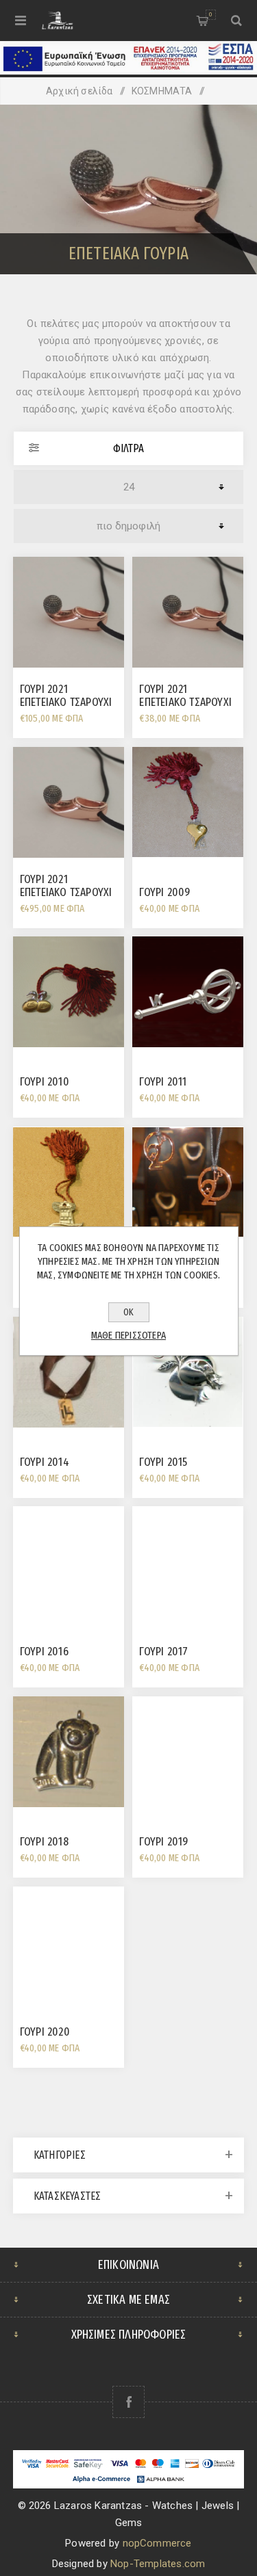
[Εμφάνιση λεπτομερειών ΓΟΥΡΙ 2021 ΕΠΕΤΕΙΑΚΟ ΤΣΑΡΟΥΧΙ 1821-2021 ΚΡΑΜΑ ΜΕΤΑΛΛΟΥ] (69, 612)
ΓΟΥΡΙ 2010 (45, 1082)
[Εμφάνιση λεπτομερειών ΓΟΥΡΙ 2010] (69, 992)
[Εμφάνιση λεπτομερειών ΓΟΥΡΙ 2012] (69, 1182)
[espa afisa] (128, 71)
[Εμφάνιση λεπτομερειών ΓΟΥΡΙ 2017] (188, 1562)
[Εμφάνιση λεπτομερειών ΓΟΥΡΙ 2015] (188, 1372)
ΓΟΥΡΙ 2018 (44, 1842)
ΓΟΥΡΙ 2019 (163, 1842)
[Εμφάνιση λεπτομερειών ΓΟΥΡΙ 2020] (69, 1942)
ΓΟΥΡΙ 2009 (164, 892)
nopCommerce (157, 2543)
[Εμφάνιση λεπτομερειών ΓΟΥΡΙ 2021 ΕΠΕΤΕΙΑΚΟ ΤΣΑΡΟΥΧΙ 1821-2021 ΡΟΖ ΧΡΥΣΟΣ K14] (69, 802)
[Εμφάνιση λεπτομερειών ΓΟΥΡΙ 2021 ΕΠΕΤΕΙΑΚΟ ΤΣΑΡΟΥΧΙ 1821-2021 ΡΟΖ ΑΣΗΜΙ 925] (188, 612)
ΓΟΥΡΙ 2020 (45, 2032)
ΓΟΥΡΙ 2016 (44, 1652)
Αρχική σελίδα (79, 91)
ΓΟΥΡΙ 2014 (45, 1462)
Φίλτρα (128, 448)
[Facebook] (128, 2402)
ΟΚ (128, 1312)
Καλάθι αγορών (210, 14)
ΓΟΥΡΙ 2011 (163, 1082)
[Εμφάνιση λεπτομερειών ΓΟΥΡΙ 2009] (188, 802)
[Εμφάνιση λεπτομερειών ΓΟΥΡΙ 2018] (69, 1752)
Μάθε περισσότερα (128, 1335)
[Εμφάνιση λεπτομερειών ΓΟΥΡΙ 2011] (188, 992)
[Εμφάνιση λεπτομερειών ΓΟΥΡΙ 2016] (69, 1562)
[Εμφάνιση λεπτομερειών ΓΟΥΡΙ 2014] (69, 1372)
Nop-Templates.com (158, 2564)
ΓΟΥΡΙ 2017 (163, 1652)
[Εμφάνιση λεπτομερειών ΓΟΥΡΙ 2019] (188, 1752)
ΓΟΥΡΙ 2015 (163, 1462)
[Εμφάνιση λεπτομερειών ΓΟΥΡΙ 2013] (188, 1182)
